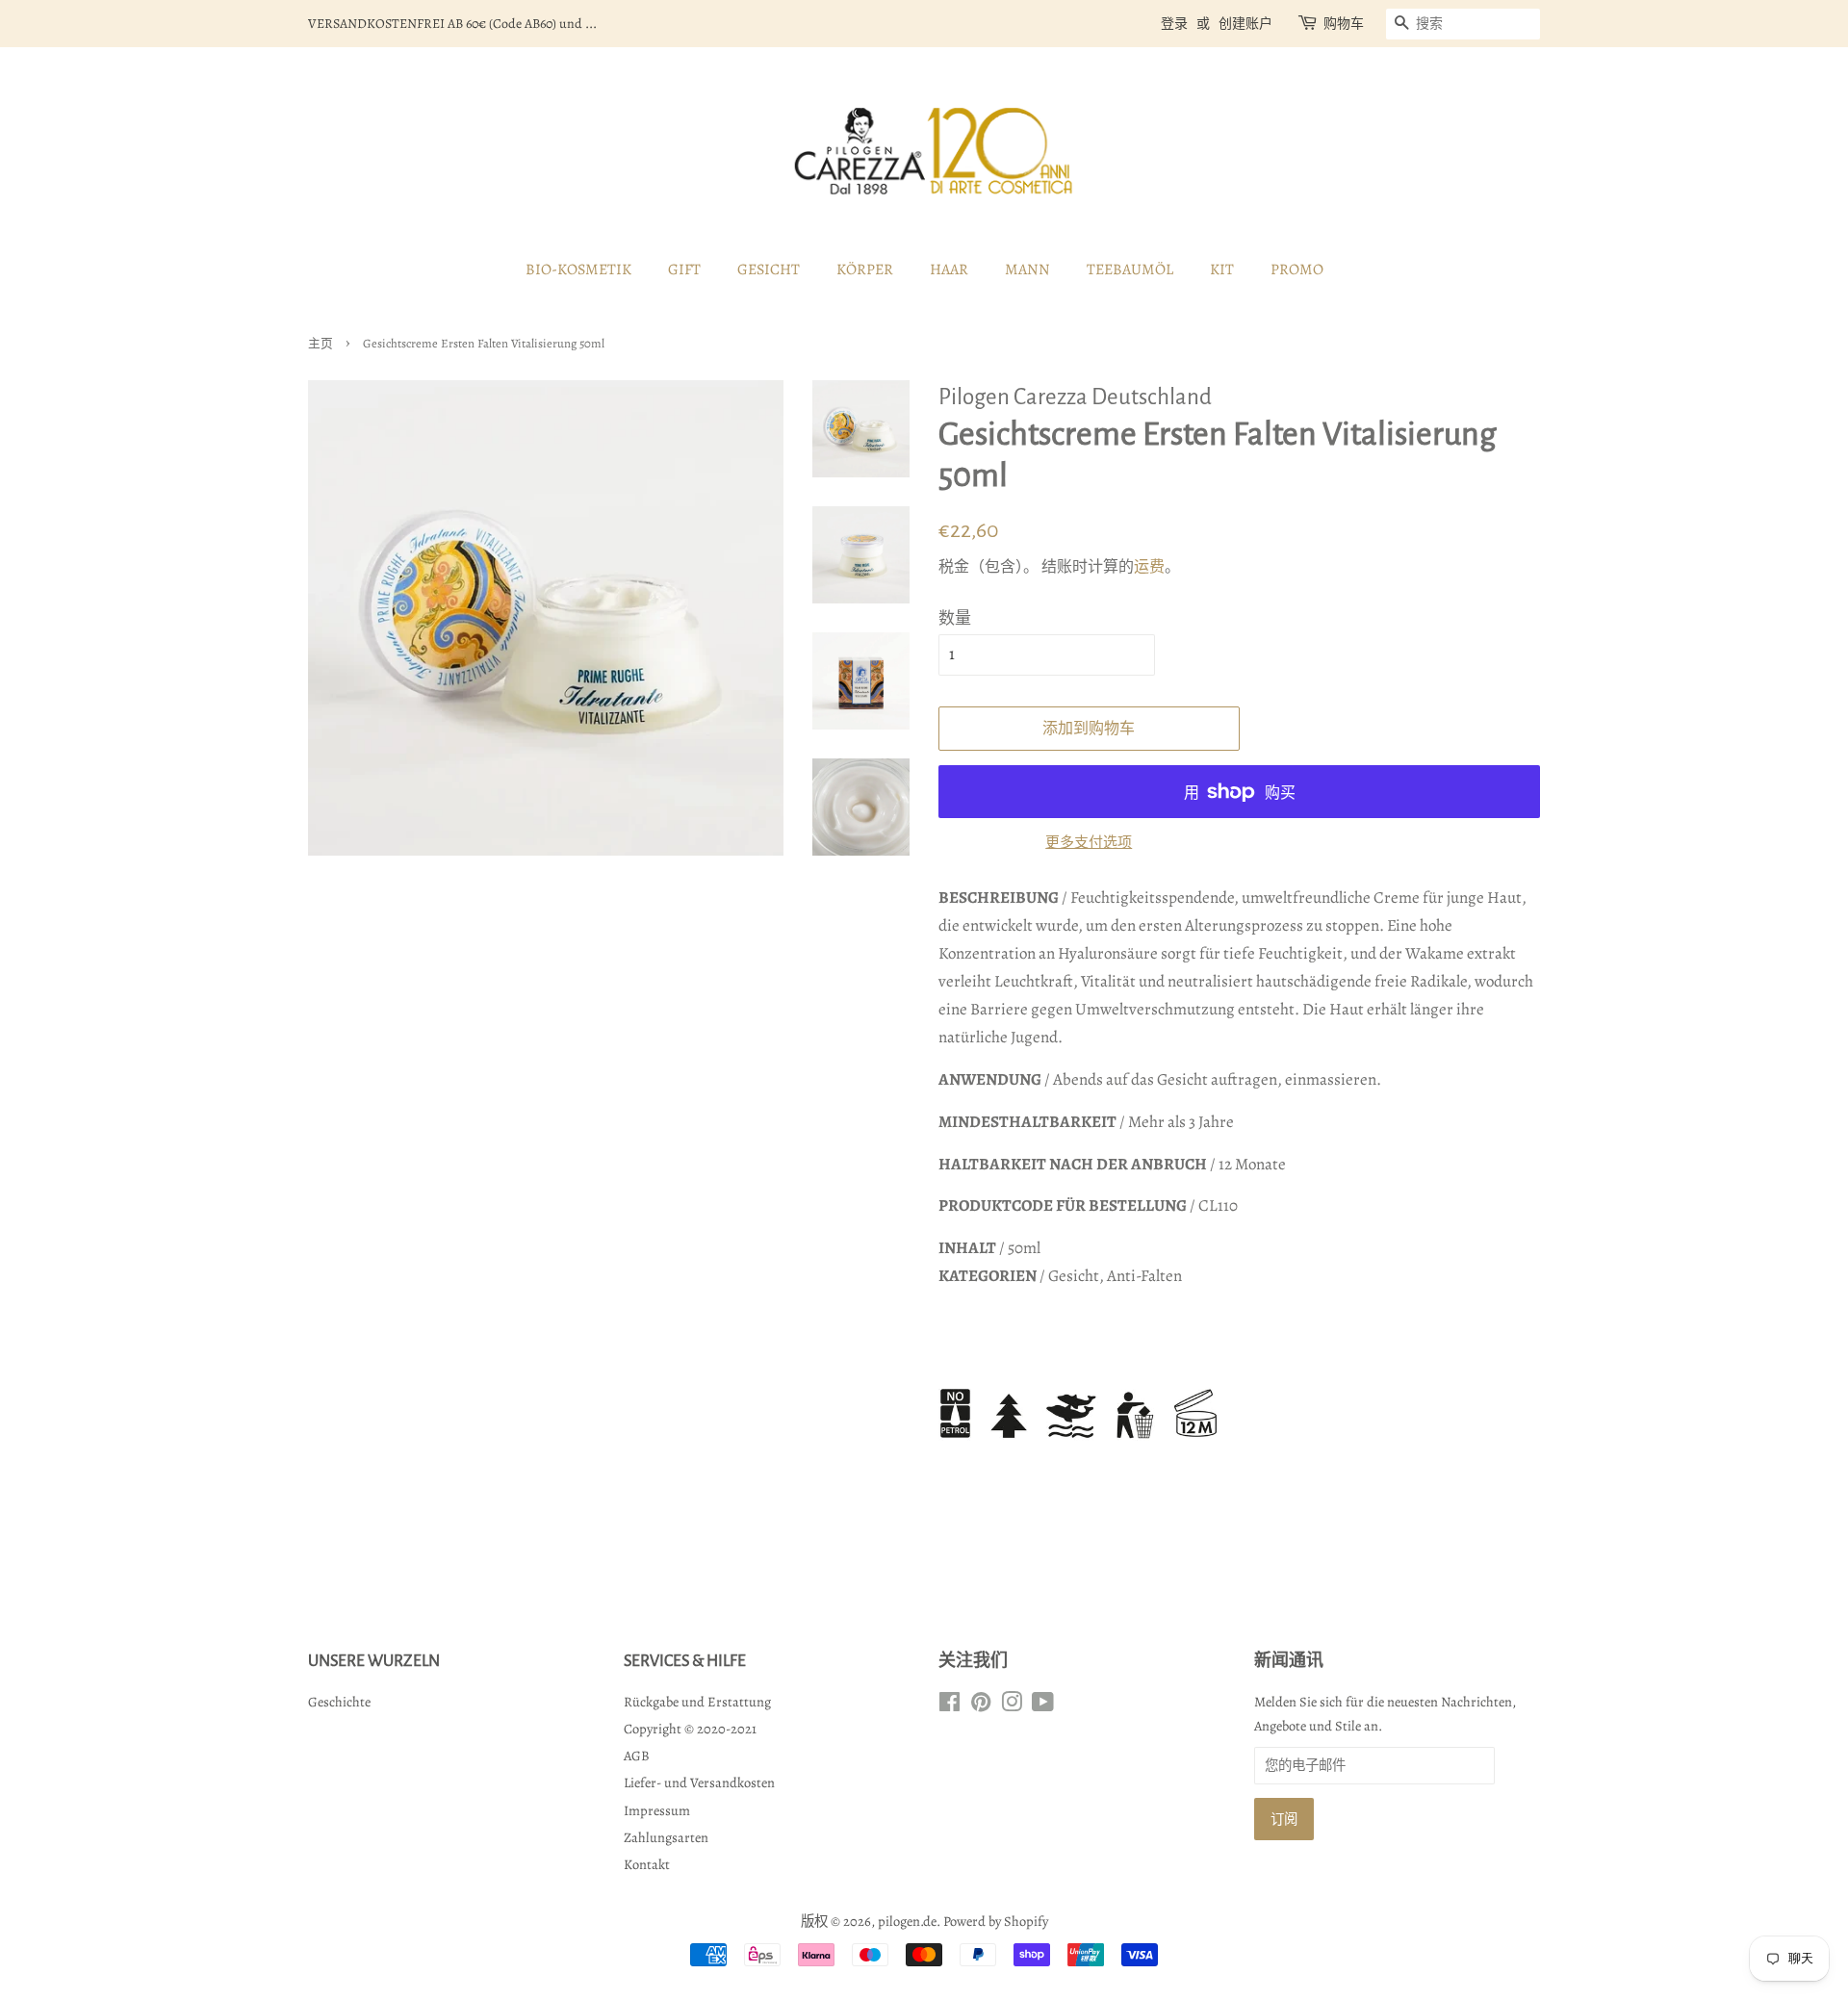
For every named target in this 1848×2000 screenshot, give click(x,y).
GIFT (684, 269)
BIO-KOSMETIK (578, 269)
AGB (637, 1756)
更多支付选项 (1089, 842)
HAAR (949, 269)
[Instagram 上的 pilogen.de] (1012, 1705)
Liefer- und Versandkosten (699, 1782)
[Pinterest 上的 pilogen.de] (981, 1705)
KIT (1222, 269)
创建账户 (1245, 24)
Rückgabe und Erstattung (697, 1702)
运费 (1149, 567)
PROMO (1297, 269)
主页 (321, 343)
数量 (955, 618)
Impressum (657, 1810)
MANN (1027, 269)
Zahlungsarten (666, 1837)
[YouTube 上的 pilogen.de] (1043, 1705)
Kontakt (647, 1864)
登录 (1174, 24)
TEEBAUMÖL (1130, 269)
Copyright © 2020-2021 (690, 1729)
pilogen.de (907, 1921)
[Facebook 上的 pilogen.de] (950, 1705)
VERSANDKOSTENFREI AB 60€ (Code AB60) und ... (452, 24)
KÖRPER (865, 269)
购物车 (1344, 24)
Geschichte (339, 1702)
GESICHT (769, 269)
